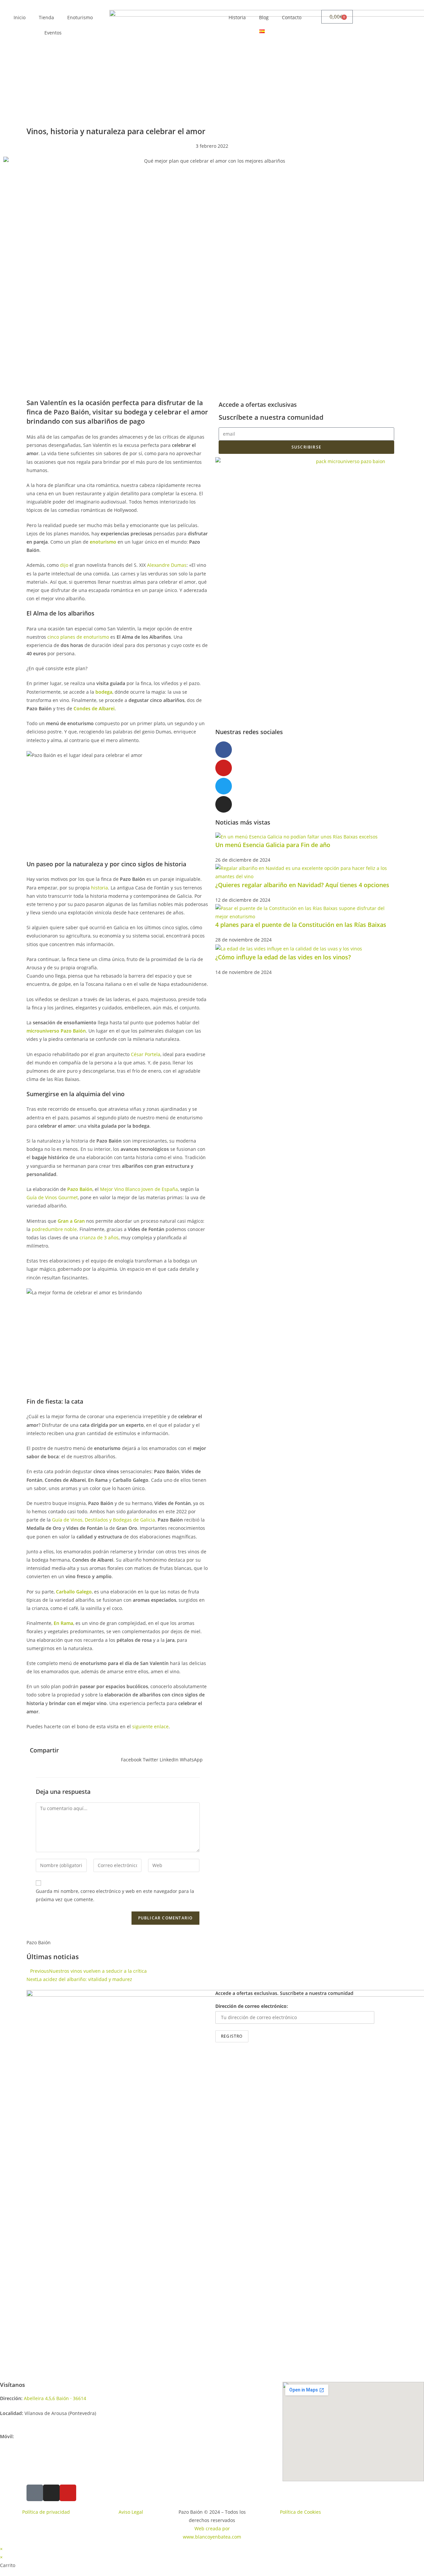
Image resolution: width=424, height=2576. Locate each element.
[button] (131, 1755)
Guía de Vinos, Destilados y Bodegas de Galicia (104, 1520)
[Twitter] (224, 786)
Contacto (292, 17)
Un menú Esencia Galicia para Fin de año (273, 845)
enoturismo (103, 542)
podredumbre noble (54, 1229)
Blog (264, 17)
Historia (237, 17)
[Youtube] (224, 768)
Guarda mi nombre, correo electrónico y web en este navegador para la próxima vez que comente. (115, 1895)
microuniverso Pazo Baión (56, 1031)
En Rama (63, 1623)
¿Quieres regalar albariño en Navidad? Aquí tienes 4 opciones (302, 885)
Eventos (53, 33)
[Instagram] (224, 804)
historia (100, 888)
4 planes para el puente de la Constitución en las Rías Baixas (301, 925)
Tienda (46, 17)
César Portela (146, 1054)
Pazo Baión (80, 1189)
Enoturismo (80, 17)
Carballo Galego (74, 1592)
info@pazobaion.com (23, 2421)
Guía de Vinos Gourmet (52, 1197)
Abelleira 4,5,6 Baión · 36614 (56, 2398)
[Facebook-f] (224, 750)
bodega (104, 692)
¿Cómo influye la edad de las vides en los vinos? (283, 957)
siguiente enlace (150, 1726)
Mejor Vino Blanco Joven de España (139, 1189)
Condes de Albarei (94, 708)
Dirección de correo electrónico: (252, 2006)
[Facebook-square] (35, 2493)
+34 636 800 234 (32, 2436)
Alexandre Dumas (167, 565)
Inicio (20, 17)
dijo (64, 565)
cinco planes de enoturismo (78, 637)
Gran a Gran (71, 1221)
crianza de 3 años (99, 1237)
